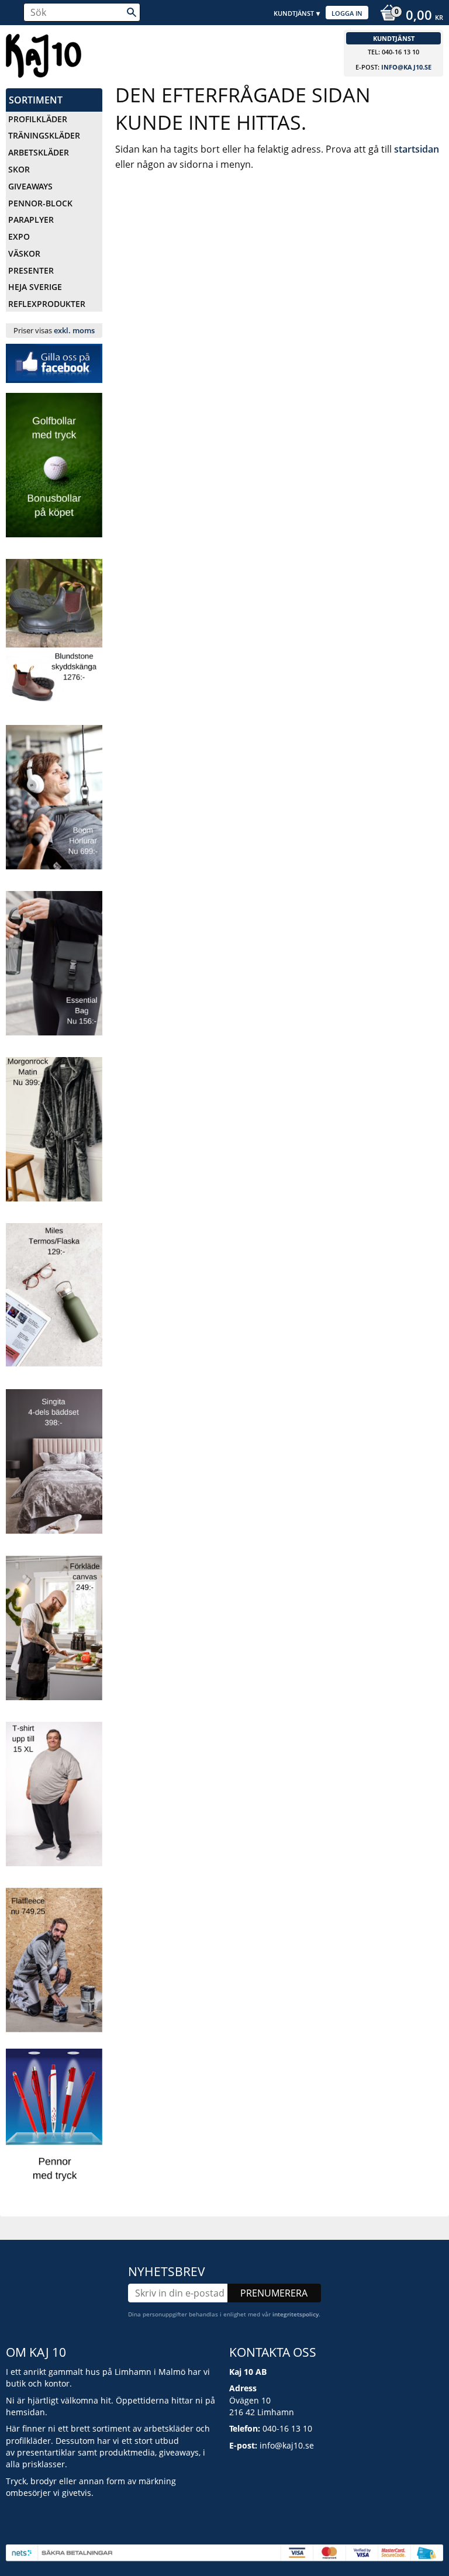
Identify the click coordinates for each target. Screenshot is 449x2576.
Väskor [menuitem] (24, 253)
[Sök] (132, 12)
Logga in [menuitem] (347, 13)
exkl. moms (74, 330)
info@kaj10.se (406, 67)
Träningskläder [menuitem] (44, 135)
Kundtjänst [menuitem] (294, 13)
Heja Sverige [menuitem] (35, 287)
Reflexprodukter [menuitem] (47, 304)
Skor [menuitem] (19, 169)
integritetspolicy (296, 2314)
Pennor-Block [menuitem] (40, 203)
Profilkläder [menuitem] (38, 119)
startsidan (417, 149)
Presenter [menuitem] (31, 270)
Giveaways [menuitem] (30, 186)
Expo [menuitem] (19, 236)
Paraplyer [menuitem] (31, 220)
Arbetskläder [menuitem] (39, 152)
